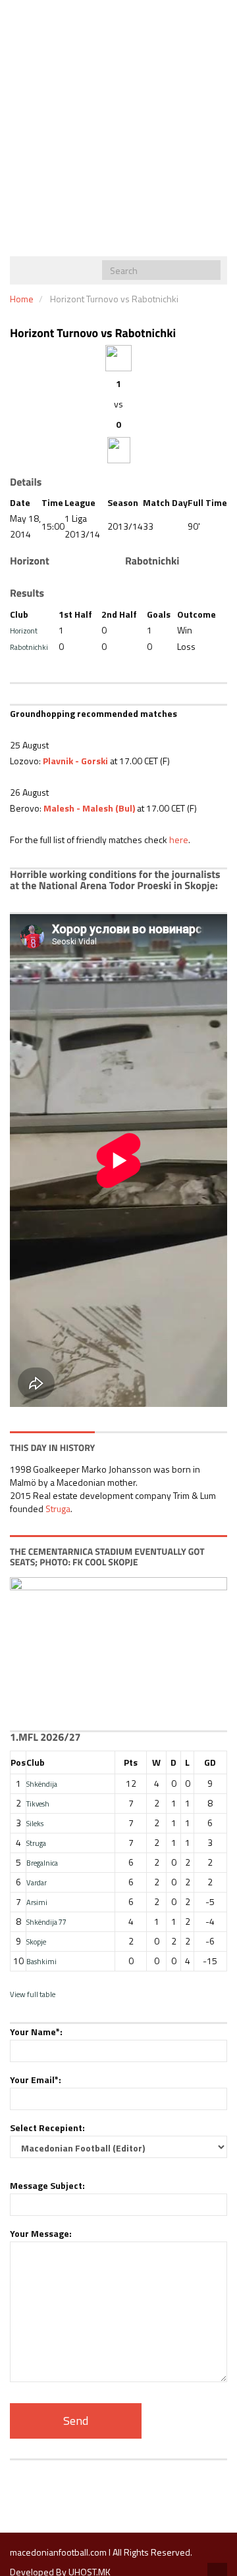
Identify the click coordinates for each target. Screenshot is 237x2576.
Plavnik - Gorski (75, 761)
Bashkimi (41, 1961)
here (179, 839)
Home (22, 299)
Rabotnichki (29, 647)
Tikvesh (38, 1804)
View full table (33, 1994)
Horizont (24, 631)
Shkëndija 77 (46, 1922)
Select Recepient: (47, 2127)
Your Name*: (36, 2032)
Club (36, 1762)
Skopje (36, 1942)
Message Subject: (47, 2185)
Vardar (37, 1882)
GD (210, 1762)
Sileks (35, 1823)
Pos (18, 1762)
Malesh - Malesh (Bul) (89, 808)
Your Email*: (36, 2080)
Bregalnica (42, 1863)
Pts (131, 1762)
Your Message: (41, 2233)
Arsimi (37, 1902)
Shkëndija (42, 1784)
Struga (58, 1508)
